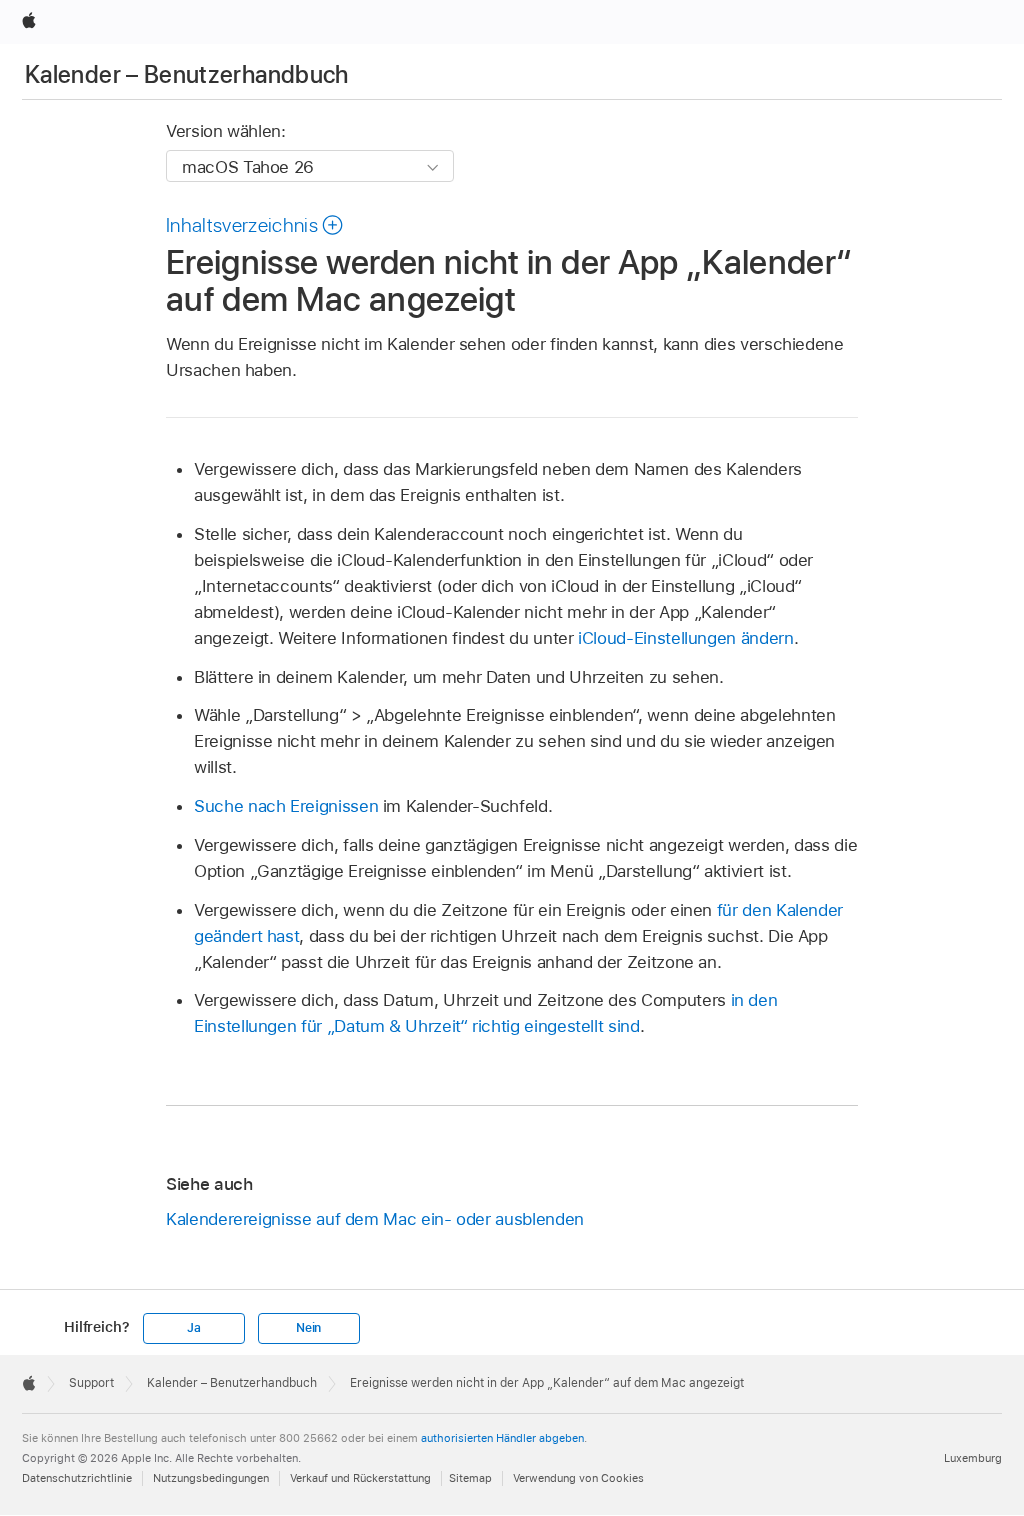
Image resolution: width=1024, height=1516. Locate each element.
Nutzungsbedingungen (211, 1478)
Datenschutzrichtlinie (77, 1478)
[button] (255, 225)
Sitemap (470, 1478)
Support (91, 1383)
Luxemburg (973, 1458)
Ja (194, 1328)
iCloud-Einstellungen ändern (685, 638)
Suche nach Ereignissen (286, 806)
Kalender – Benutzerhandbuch (187, 74)
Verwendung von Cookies (578, 1478)
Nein (308, 1328)
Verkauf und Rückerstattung (360, 1478)
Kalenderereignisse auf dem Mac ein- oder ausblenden (375, 1219)
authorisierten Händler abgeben (502, 1438)
